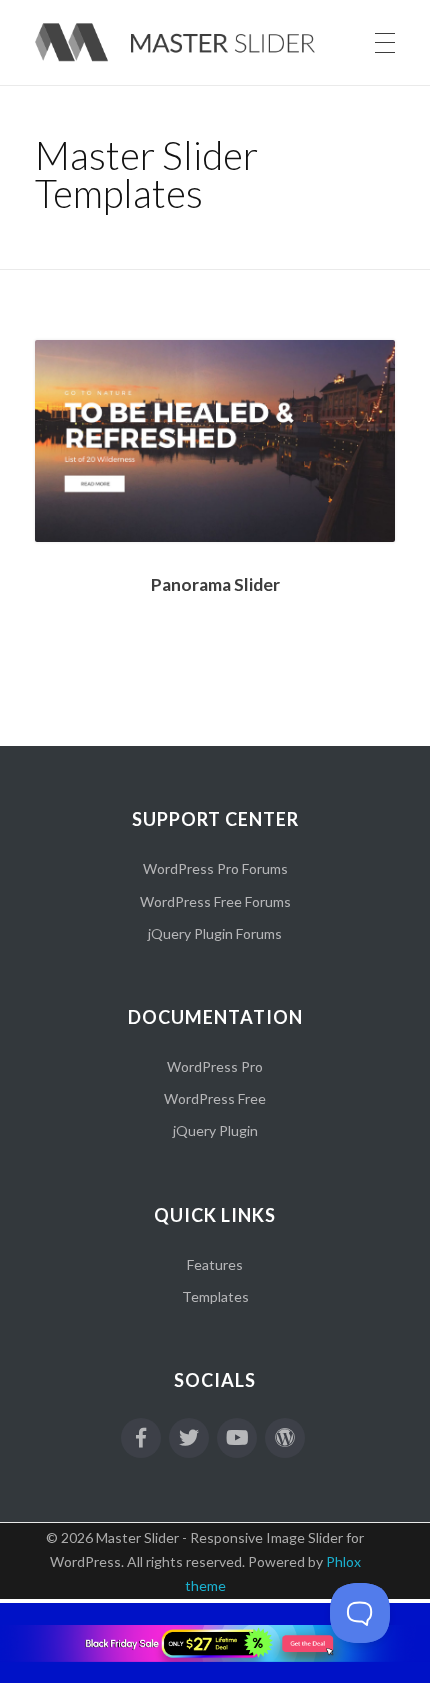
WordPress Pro (215, 1066)
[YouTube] (237, 1438)
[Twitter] (189, 1438)
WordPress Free (215, 1098)
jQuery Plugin (215, 1130)
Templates (215, 1296)
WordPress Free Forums (215, 901)
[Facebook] (141, 1438)
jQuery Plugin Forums (215, 933)
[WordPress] (285, 1438)
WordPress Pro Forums (215, 868)
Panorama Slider (215, 584)
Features (215, 1264)
